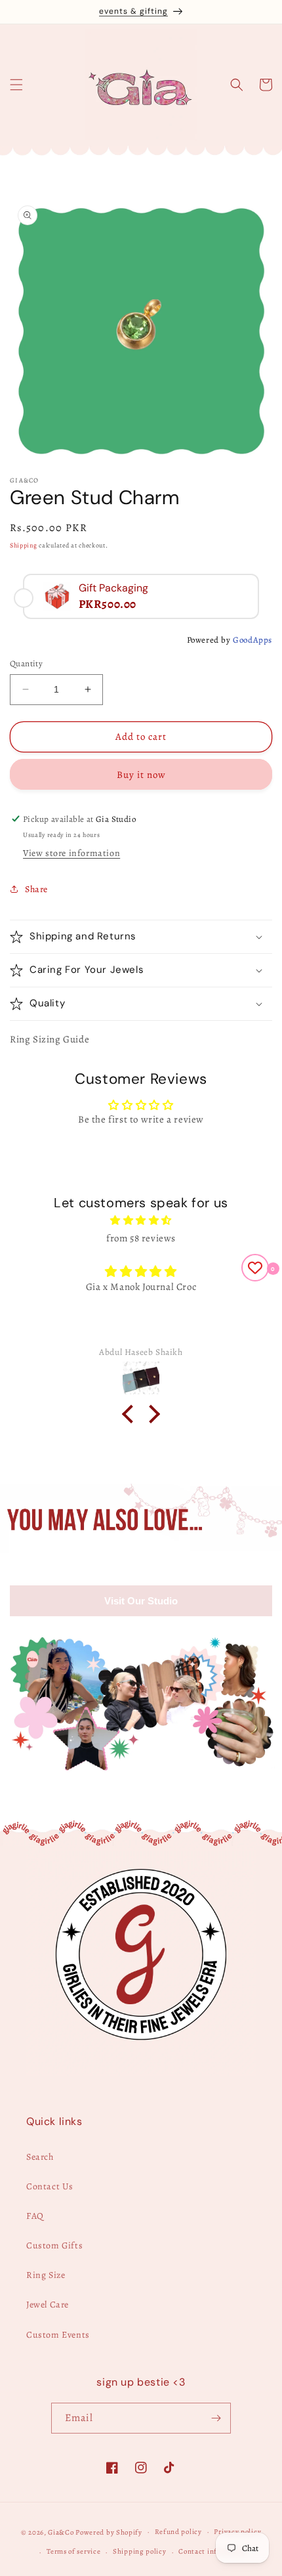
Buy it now (141, 775)
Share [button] (36, 889)
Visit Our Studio (141, 1601)
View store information (71, 853)
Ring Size (46, 2275)
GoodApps (252, 640)
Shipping (24, 545)
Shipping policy (140, 2551)
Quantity (26, 663)
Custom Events (58, 2335)
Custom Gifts (54, 2245)
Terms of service (73, 2551)
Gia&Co (61, 2532)
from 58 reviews (141, 1238)
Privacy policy (237, 2532)
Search (40, 2157)
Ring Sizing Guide (50, 1039)
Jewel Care (48, 2305)
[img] (141, 1220)
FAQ (35, 2216)
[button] (16, 85)
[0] (255, 1268)
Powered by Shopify (109, 2532)
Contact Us (50, 2186)
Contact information (213, 2551)
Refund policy (178, 2532)
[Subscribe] (216, 2418)
